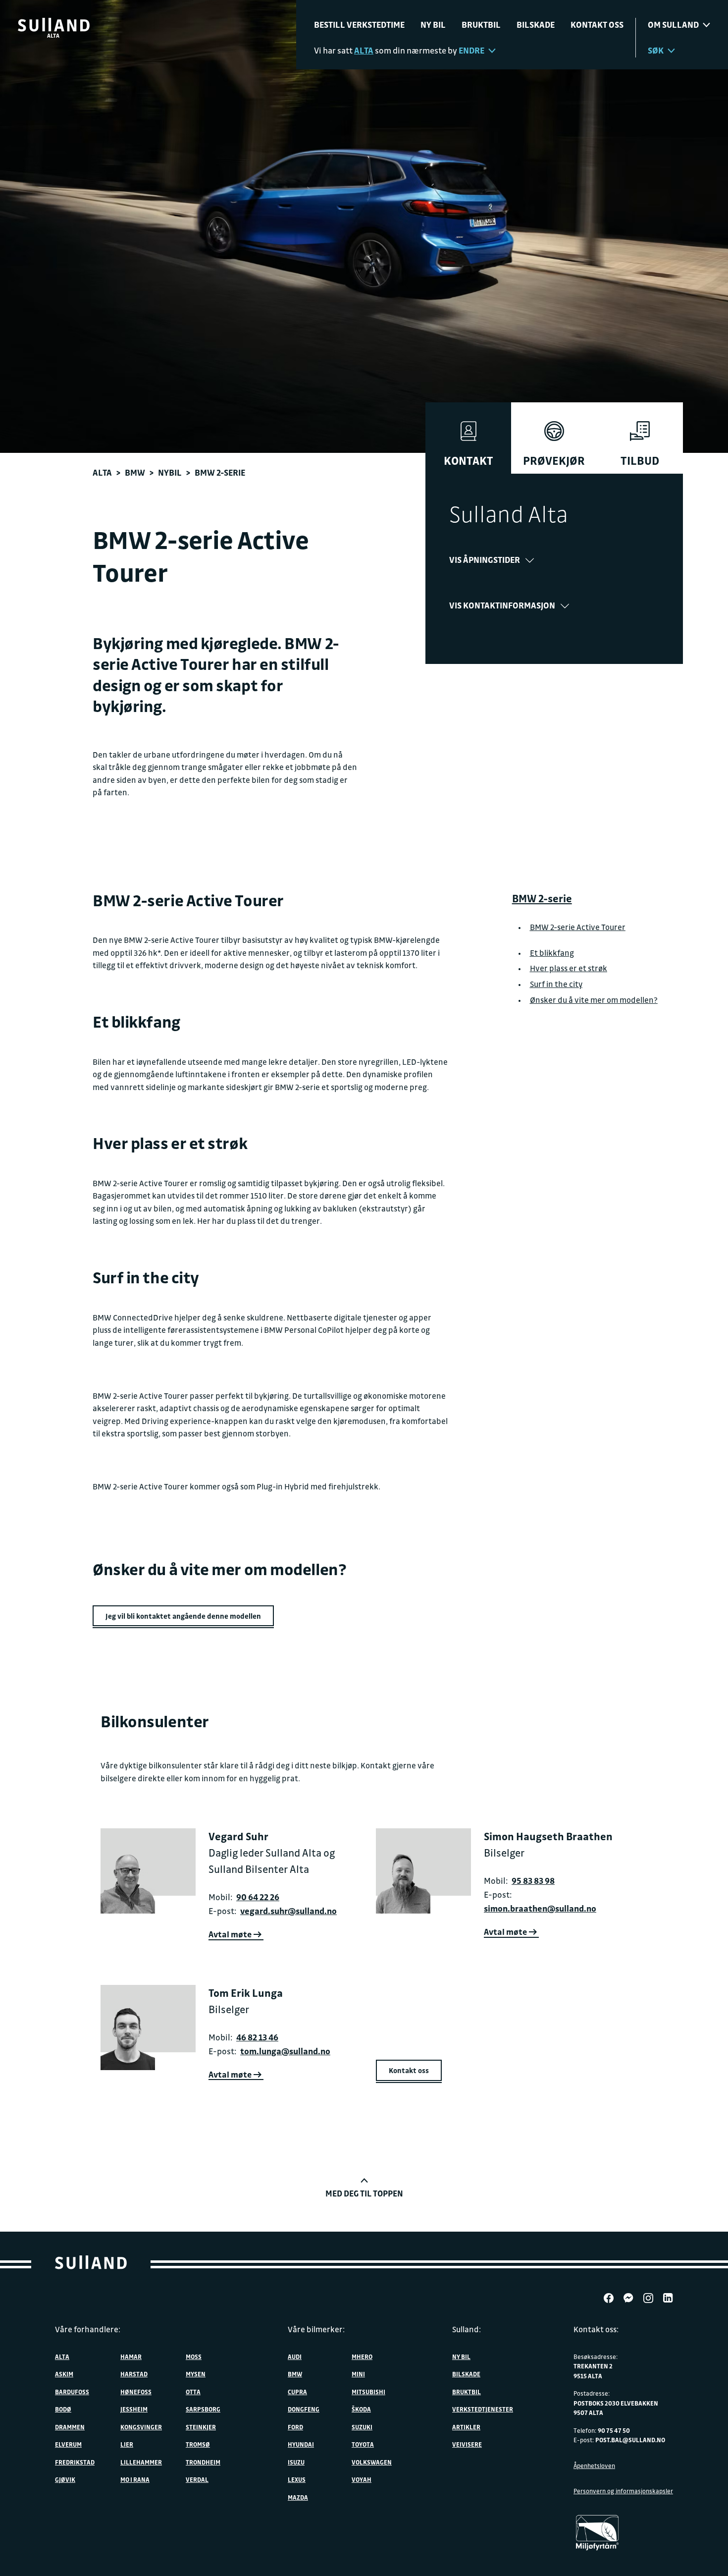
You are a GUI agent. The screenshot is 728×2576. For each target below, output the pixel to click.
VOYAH (362, 2479)
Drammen (70, 2427)
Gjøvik (65, 2479)
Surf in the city (556, 984)
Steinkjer (201, 2427)
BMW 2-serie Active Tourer (578, 927)
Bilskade (536, 25)
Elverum (68, 2444)
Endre (471, 50)
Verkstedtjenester (483, 2409)
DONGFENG (304, 2409)
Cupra (297, 2392)
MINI (358, 2374)
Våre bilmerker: (316, 2329)
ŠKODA (361, 2409)
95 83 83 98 (533, 1881)
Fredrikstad (75, 2462)
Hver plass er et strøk (569, 968)
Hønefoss (136, 2392)
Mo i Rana (135, 2479)
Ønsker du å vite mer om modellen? (594, 999)
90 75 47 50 (614, 2430)
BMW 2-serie (542, 898)
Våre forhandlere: (88, 2329)
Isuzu (296, 2462)
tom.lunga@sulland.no (285, 2051)
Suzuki (362, 2427)
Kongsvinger (141, 2427)
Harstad (134, 2374)
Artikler (466, 2427)
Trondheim (203, 2462)
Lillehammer (141, 2462)
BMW (135, 472)
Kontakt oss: (596, 2329)
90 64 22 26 (258, 1897)
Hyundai (301, 2444)
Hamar (131, 2357)
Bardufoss (72, 2392)
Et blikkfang (552, 952)
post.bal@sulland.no (630, 2440)
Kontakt (468, 461)
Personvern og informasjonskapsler (623, 2491)
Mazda (298, 2497)
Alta (102, 472)
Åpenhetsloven (594, 2466)
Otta (193, 2392)
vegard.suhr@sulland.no (288, 1911)
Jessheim (134, 2409)
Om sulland (673, 25)
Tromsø (198, 2444)
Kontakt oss (597, 25)
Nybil (170, 472)
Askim (64, 2374)
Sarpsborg (203, 2409)
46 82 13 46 (257, 2037)
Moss (194, 2357)
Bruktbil (481, 25)
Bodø (63, 2409)
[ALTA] (54, 25)
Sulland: (467, 2329)
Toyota (363, 2444)
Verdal (197, 2479)
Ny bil (433, 25)
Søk (656, 50)
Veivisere (467, 2444)
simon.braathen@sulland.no (540, 1908)
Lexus (297, 2479)
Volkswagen (372, 2462)
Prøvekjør (554, 461)
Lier (127, 2444)
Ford (295, 2427)
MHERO (362, 2357)
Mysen (196, 2374)
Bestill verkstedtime (359, 25)
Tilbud (640, 461)
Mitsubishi (368, 2392)
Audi (295, 2357)
